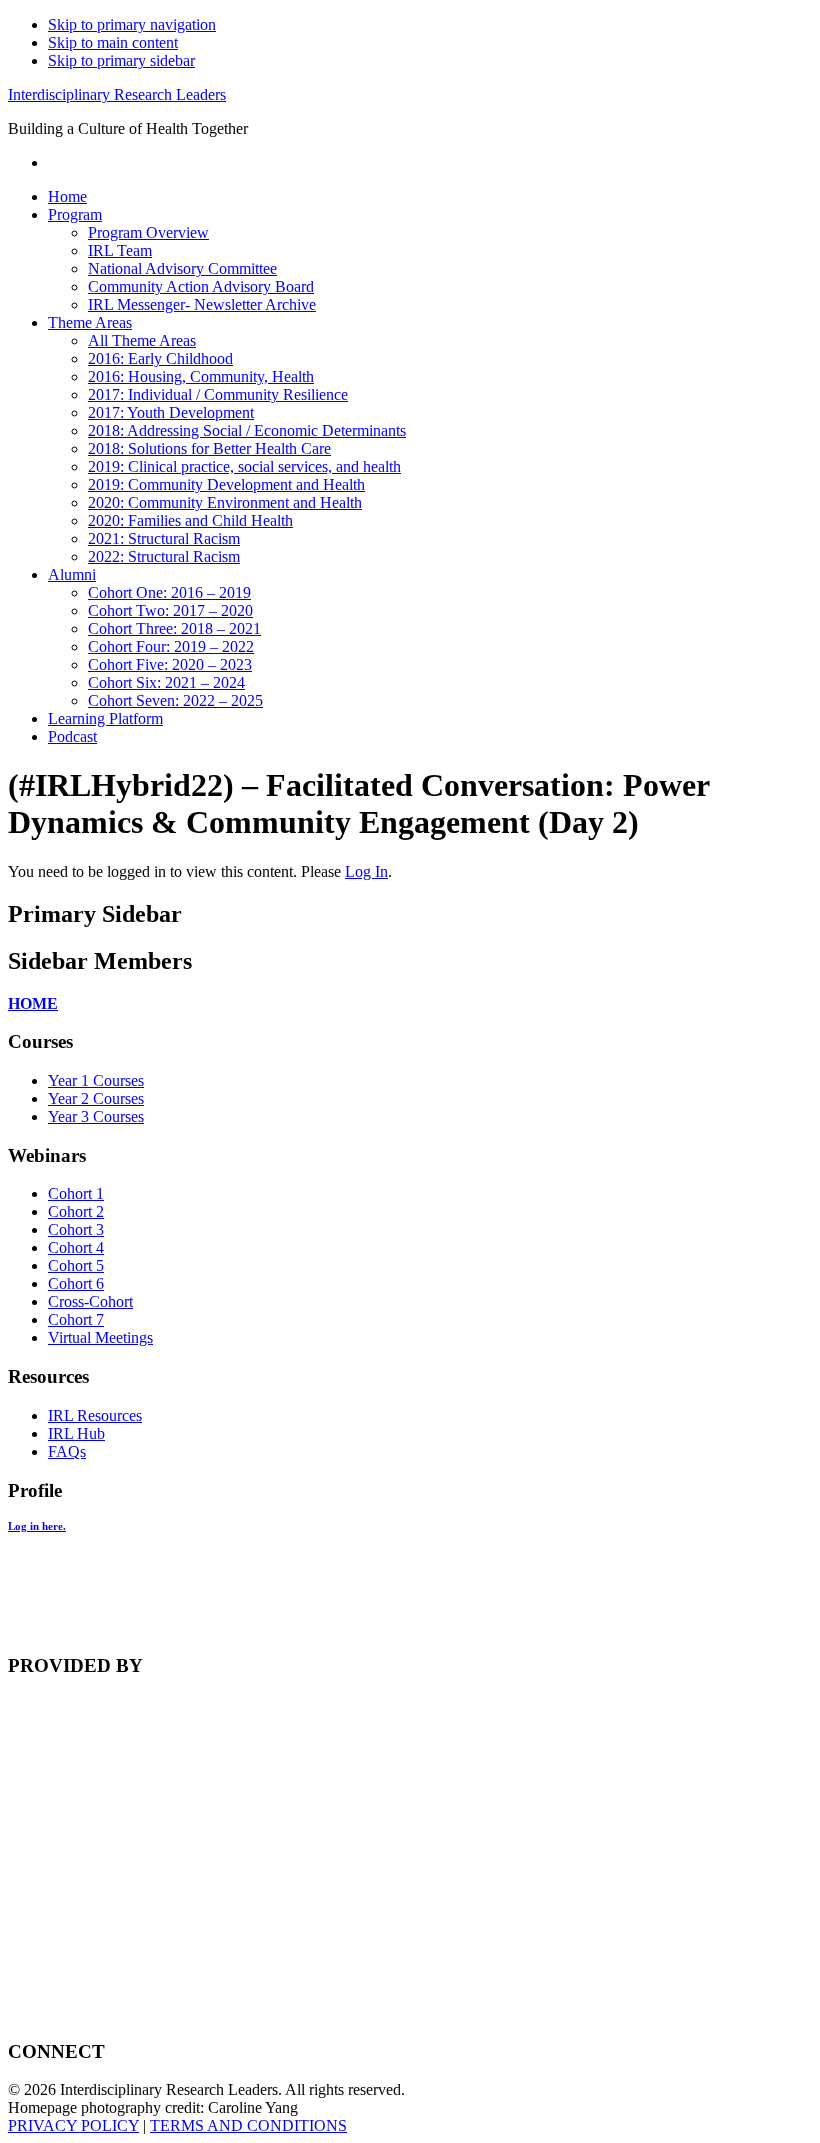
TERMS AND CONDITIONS (248, 2125)
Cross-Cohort (90, 1301)
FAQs (67, 1451)
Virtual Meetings (100, 1337)
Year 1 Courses (96, 1080)
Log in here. (37, 1526)
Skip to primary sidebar (121, 60)
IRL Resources (95, 1415)
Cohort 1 (76, 1193)
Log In (366, 871)
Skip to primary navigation (132, 24)
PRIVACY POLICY (73, 2125)
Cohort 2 (76, 1211)
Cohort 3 (76, 1229)
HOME (33, 1003)
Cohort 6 (76, 1283)
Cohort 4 (76, 1247)
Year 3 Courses (96, 1116)
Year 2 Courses (96, 1098)
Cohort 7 (76, 1319)
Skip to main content (113, 42)
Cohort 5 (76, 1265)
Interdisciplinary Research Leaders (117, 94)
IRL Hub (76, 1433)
